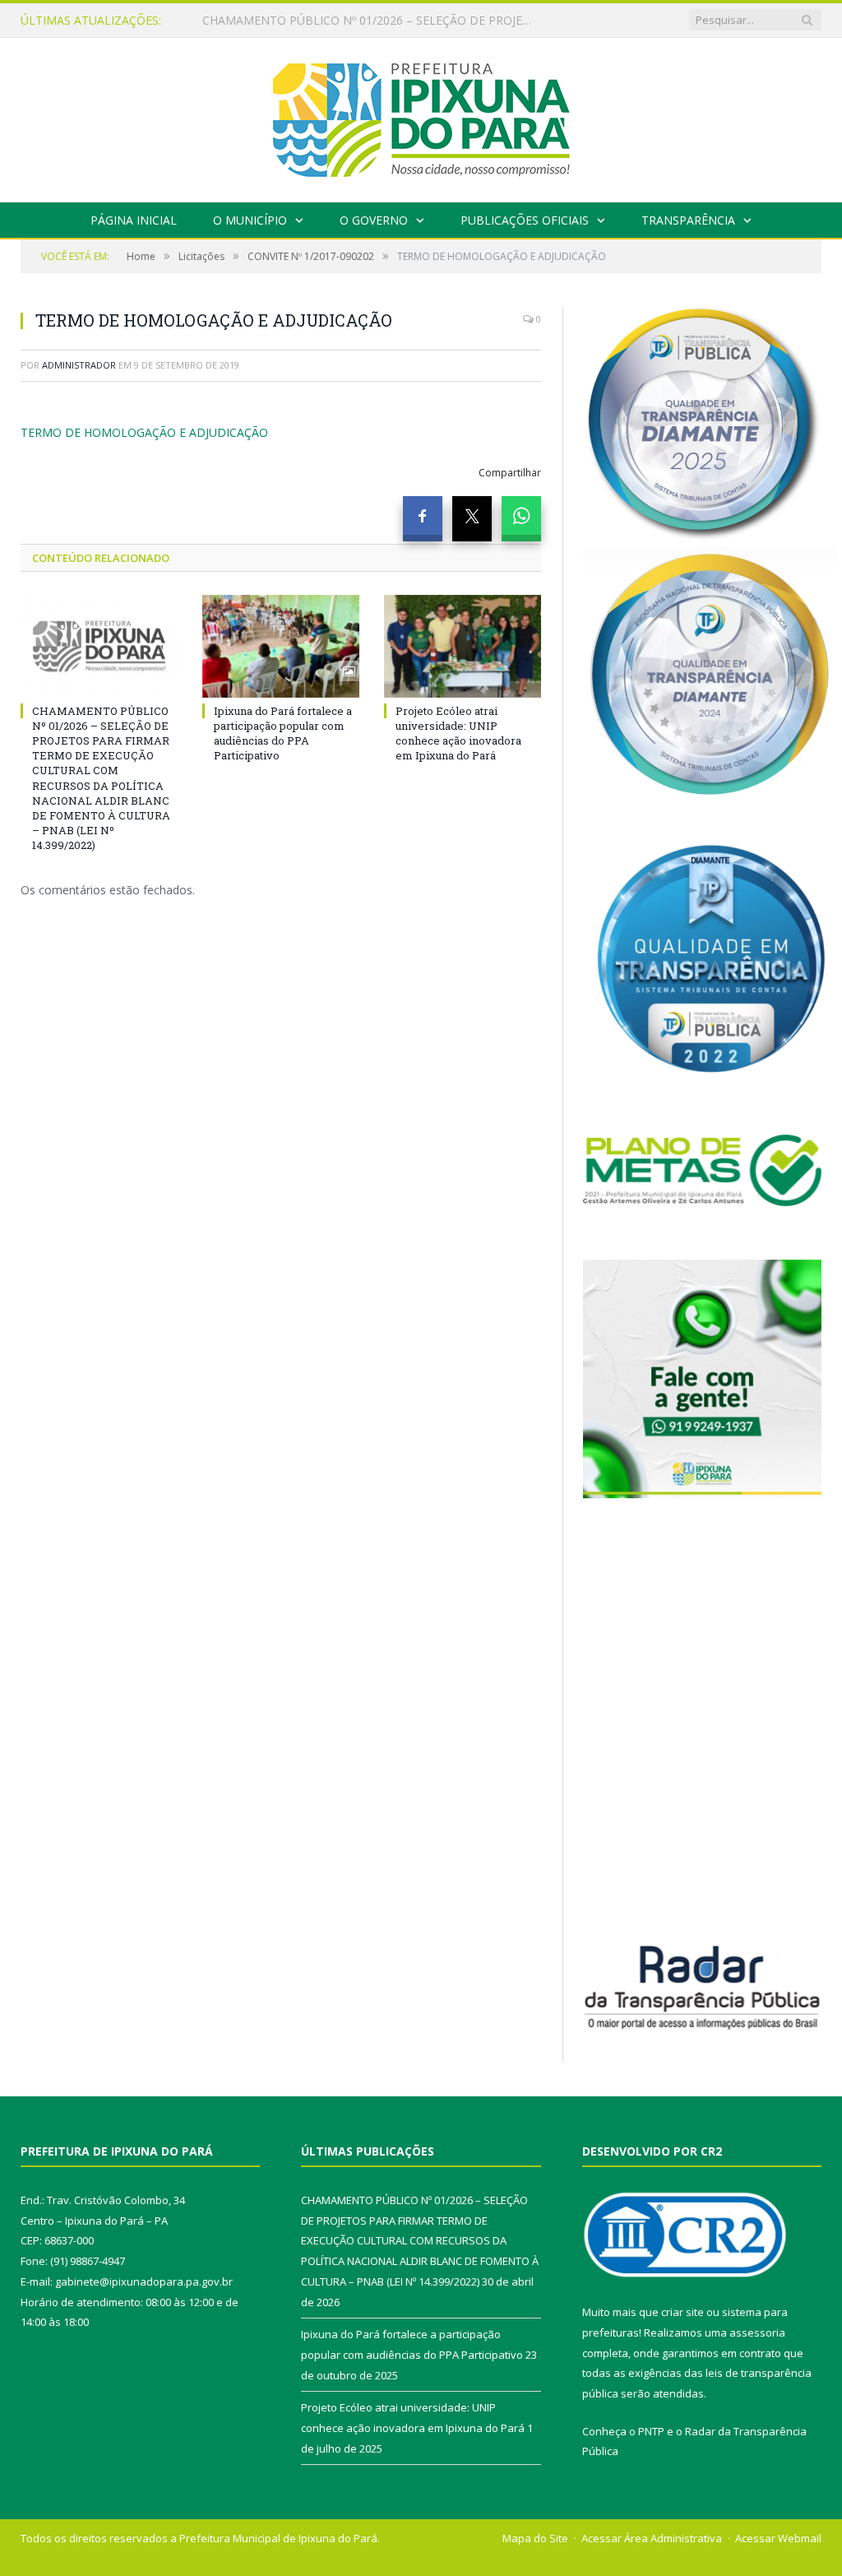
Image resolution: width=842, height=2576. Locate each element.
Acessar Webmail (778, 2538)
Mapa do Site (535, 2538)
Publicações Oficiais (525, 220)
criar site (682, 2312)
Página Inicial (134, 220)
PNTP (651, 2431)
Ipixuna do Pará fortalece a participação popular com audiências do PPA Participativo (371, 21)
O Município (250, 220)
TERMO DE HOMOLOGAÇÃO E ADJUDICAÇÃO (144, 432)
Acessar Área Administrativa (652, 2538)
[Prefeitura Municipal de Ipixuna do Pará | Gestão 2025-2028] (421, 116)
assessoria (757, 2332)
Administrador (79, 365)
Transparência (688, 220)
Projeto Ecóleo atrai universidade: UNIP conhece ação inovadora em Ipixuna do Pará (458, 733)
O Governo (374, 220)
